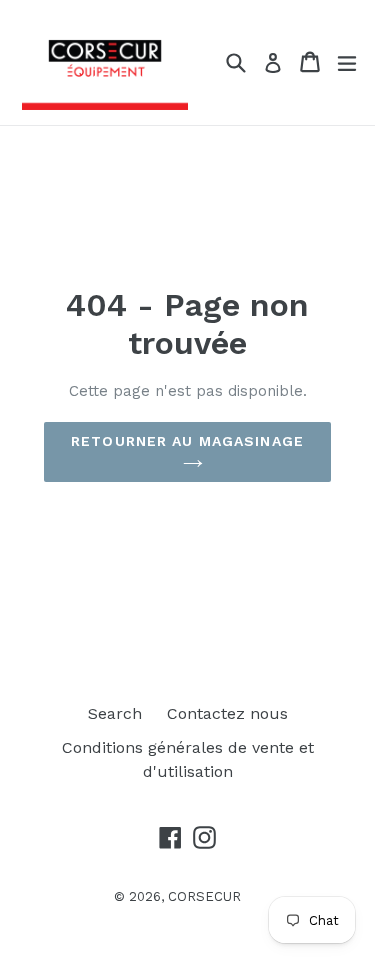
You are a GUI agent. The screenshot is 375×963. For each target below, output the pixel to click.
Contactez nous (227, 713)
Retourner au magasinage (187, 441)
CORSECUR (204, 896)
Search (115, 713)
